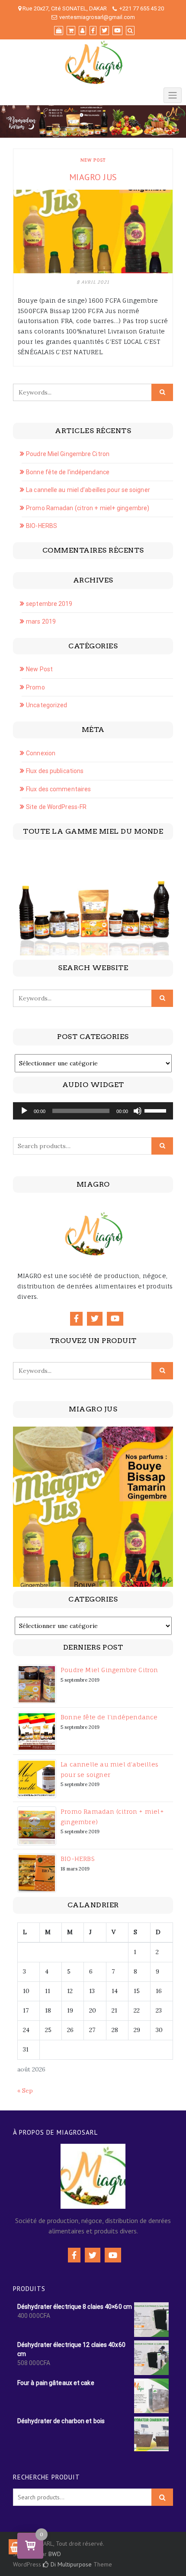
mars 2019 (41, 621)
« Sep (25, 2091)
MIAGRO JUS (93, 177)
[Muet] (138, 1111)
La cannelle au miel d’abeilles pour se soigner (88, 490)
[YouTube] (115, 1319)
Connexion (41, 753)
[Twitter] (95, 1319)
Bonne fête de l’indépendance (68, 472)
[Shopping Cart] (16, 2547)
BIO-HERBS (42, 526)
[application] (93, 1111)
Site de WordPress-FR (56, 807)
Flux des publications (55, 771)
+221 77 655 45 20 (141, 8)
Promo (35, 687)
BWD (55, 2554)
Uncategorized (46, 705)
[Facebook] (76, 1319)
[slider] (157, 1110)
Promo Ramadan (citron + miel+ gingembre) (88, 508)
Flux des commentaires (58, 789)
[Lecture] (24, 1111)
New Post (93, 160)
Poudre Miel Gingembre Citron (68, 454)
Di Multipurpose (70, 2564)
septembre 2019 (49, 604)
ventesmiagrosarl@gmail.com (97, 17)
